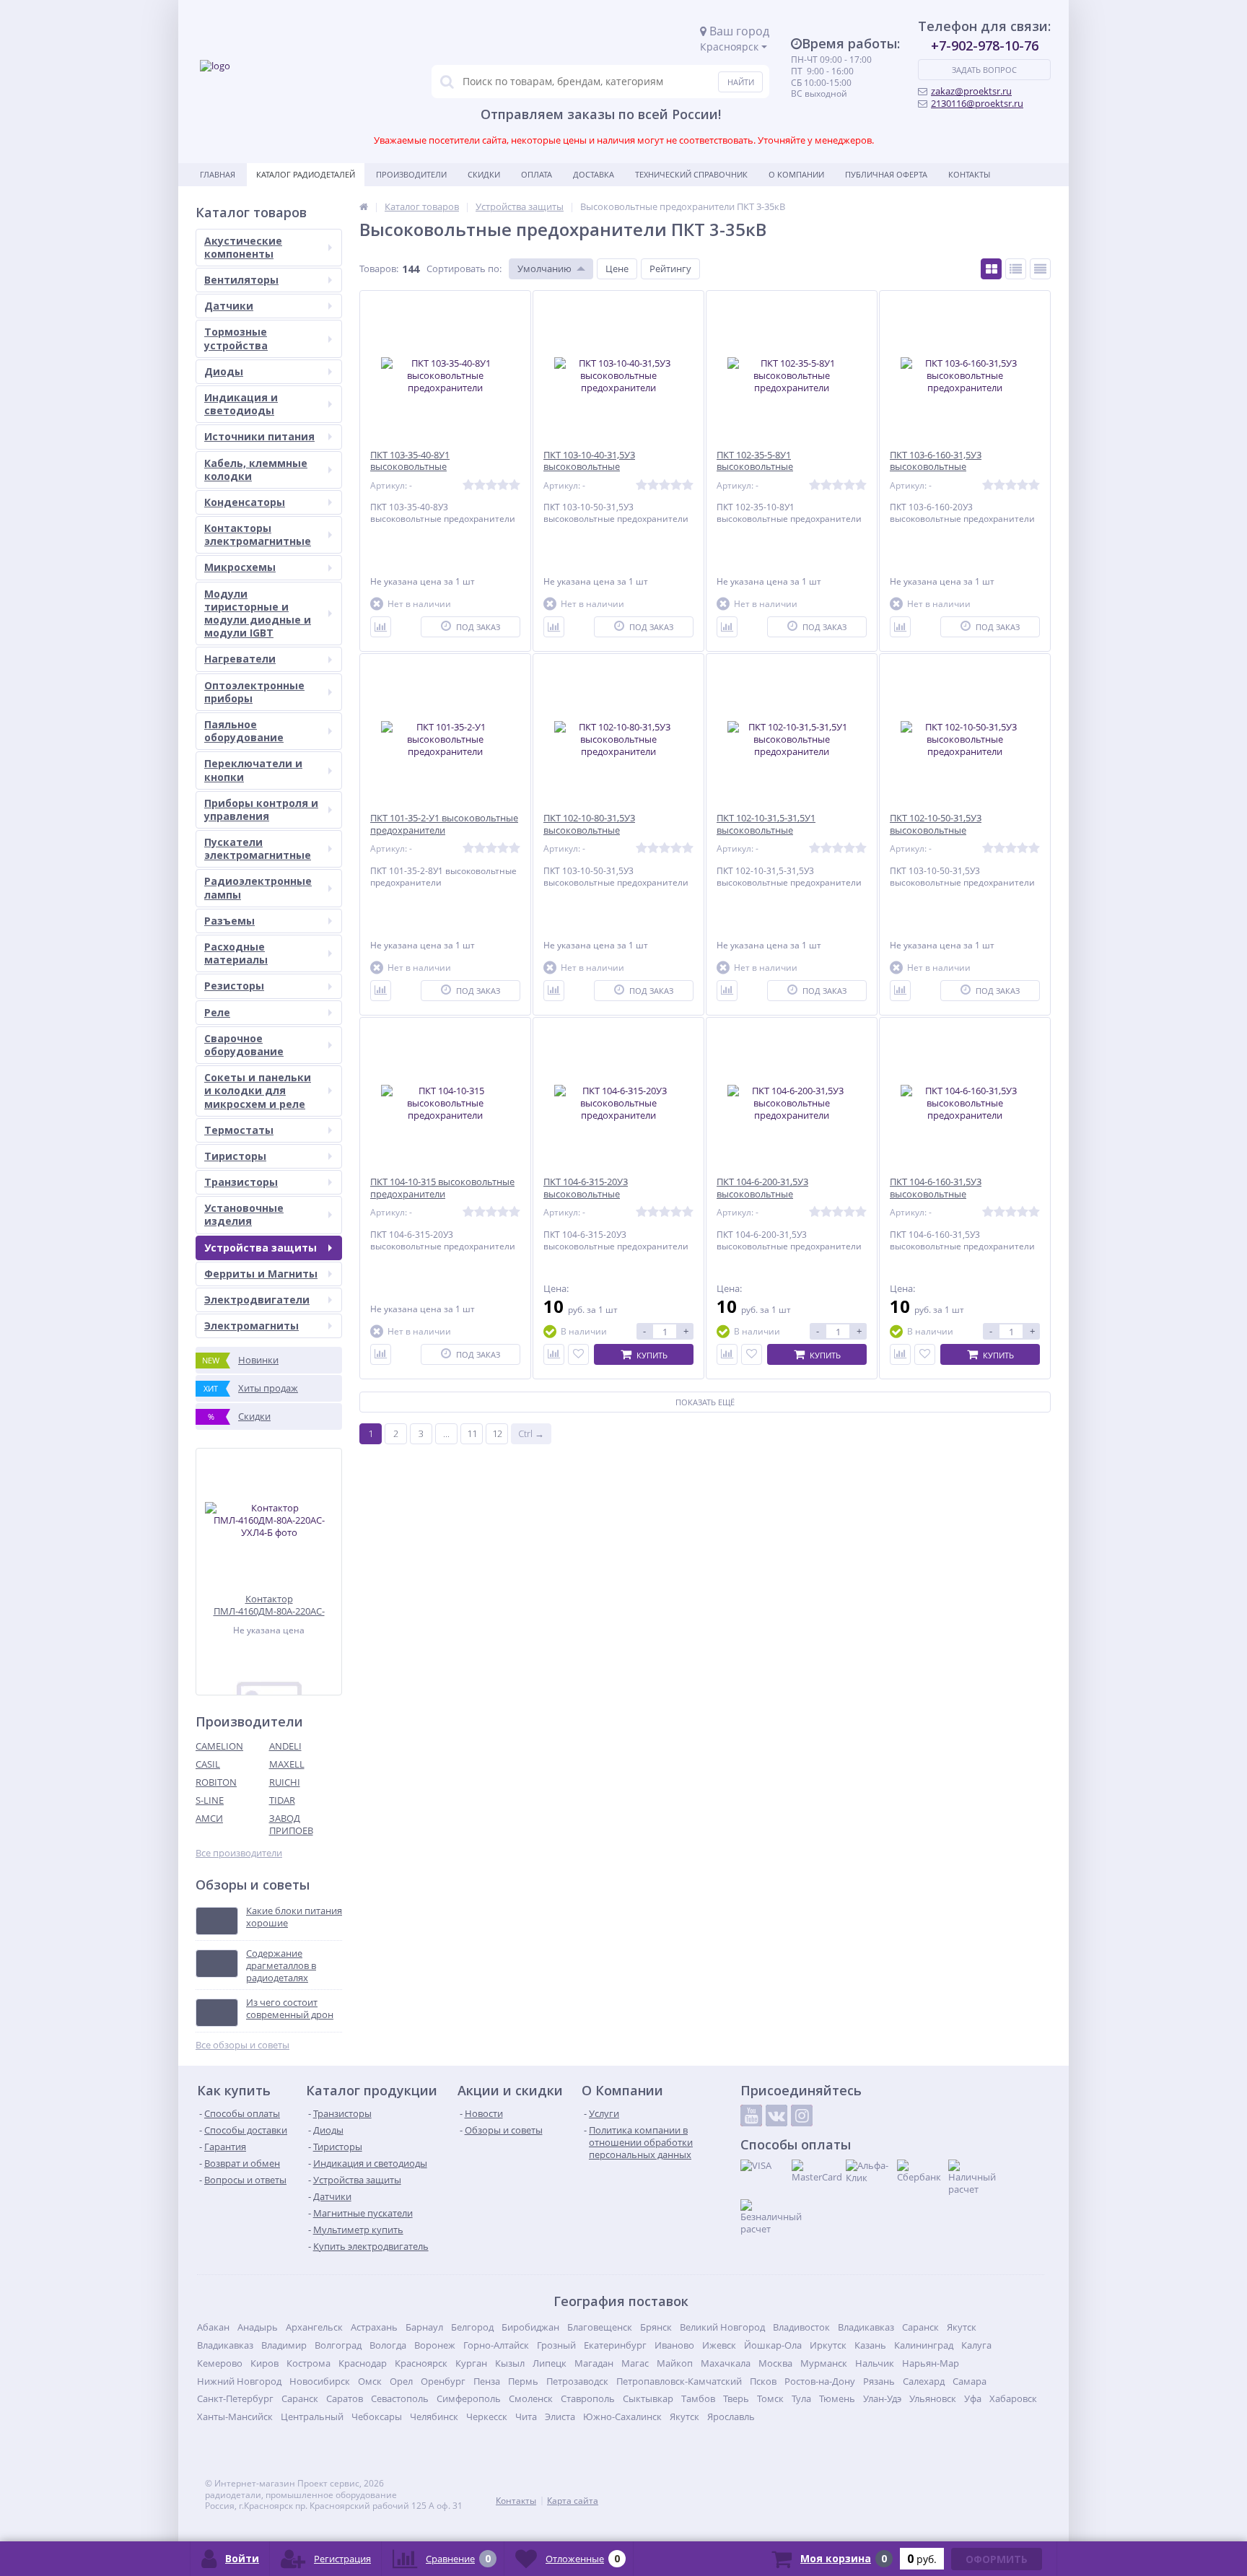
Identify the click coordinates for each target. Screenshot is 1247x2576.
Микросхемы (240, 567)
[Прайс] (1040, 269)
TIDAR (282, 1800)
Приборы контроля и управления (261, 809)
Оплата (537, 174)
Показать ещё (705, 1402)
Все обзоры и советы (242, 2045)
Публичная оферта (886, 174)
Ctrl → (531, 1433)
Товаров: (379, 268)
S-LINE (210, 1800)
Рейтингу (670, 268)
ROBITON (216, 1782)
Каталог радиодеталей (306, 174)
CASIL (208, 1764)
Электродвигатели (257, 1300)
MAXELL (287, 1764)
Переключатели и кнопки (253, 770)
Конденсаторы (245, 502)
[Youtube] (751, 2116)
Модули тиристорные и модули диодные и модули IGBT (258, 614)
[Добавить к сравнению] (381, 627)
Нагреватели (240, 659)
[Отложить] (578, 1354)
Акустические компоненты (243, 247)
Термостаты (239, 1130)
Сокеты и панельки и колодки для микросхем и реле (258, 1090)
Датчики (229, 306)
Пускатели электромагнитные (258, 848)
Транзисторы (241, 1182)
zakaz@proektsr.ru (971, 91)
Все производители (239, 1853)
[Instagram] (802, 2116)
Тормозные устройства (236, 338)
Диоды (224, 371)
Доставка (594, 174)
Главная (218, 174)
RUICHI (285, 1782)
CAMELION (219, 1746)
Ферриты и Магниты (261, 1274)
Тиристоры (235, 1156)
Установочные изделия (244, 1214)
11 (472, 1433)
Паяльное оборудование (244, 731)
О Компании (796, 174)
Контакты (969, 174)
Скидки (484, 174)
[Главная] (364, 206)
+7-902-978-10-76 (985, 45)
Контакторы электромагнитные (258, 534)
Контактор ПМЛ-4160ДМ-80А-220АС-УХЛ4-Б (269, 1605)
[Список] (1016, 269)
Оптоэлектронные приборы (254, 692)
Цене (617, 268)
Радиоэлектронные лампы (258, 887)
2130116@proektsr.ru (977, 103)
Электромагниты (251, 1326)
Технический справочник (691, 174)
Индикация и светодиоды (241, 404)
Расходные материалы (236, 953)
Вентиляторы (241, 280)
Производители (411, 174)
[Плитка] (991, 269)
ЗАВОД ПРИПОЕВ (291, 1824)
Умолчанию (544, 268)
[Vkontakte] (776, 2116)
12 (497, 1433)
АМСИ (209, 1818)
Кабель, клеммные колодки (256, 470)
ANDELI (285, 1746)
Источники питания (259, 436)
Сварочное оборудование (244, 1045)
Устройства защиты (261, 1248)
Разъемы (229, 921)
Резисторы (234, 986)
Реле (217, 1012)
